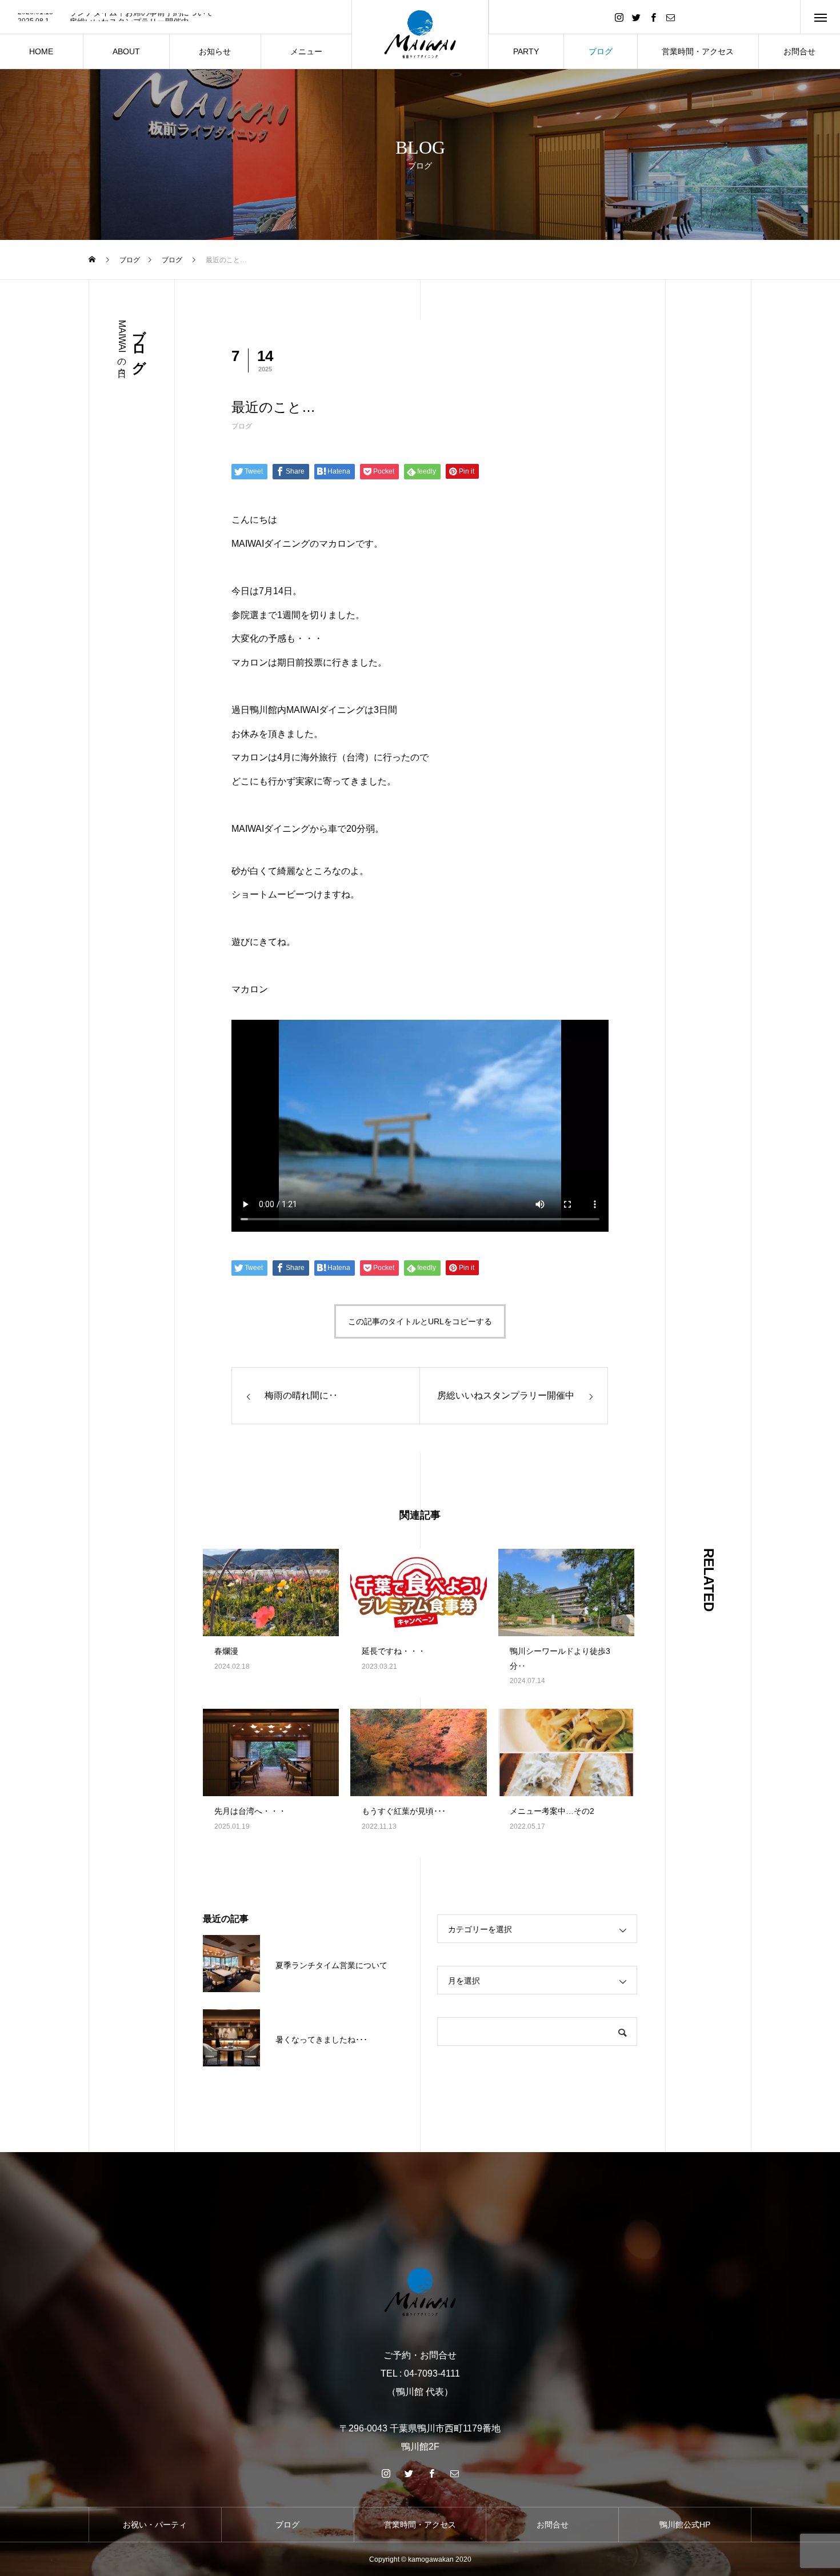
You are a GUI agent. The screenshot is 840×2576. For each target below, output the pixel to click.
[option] (176, 18)
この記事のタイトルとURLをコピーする (420, 1321)
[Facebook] (653, 17)
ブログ (242, 426)
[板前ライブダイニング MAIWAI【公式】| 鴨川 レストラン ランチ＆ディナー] (420, 2292)
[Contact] (670, 17)
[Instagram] (619, 17)
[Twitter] (636, 17)
